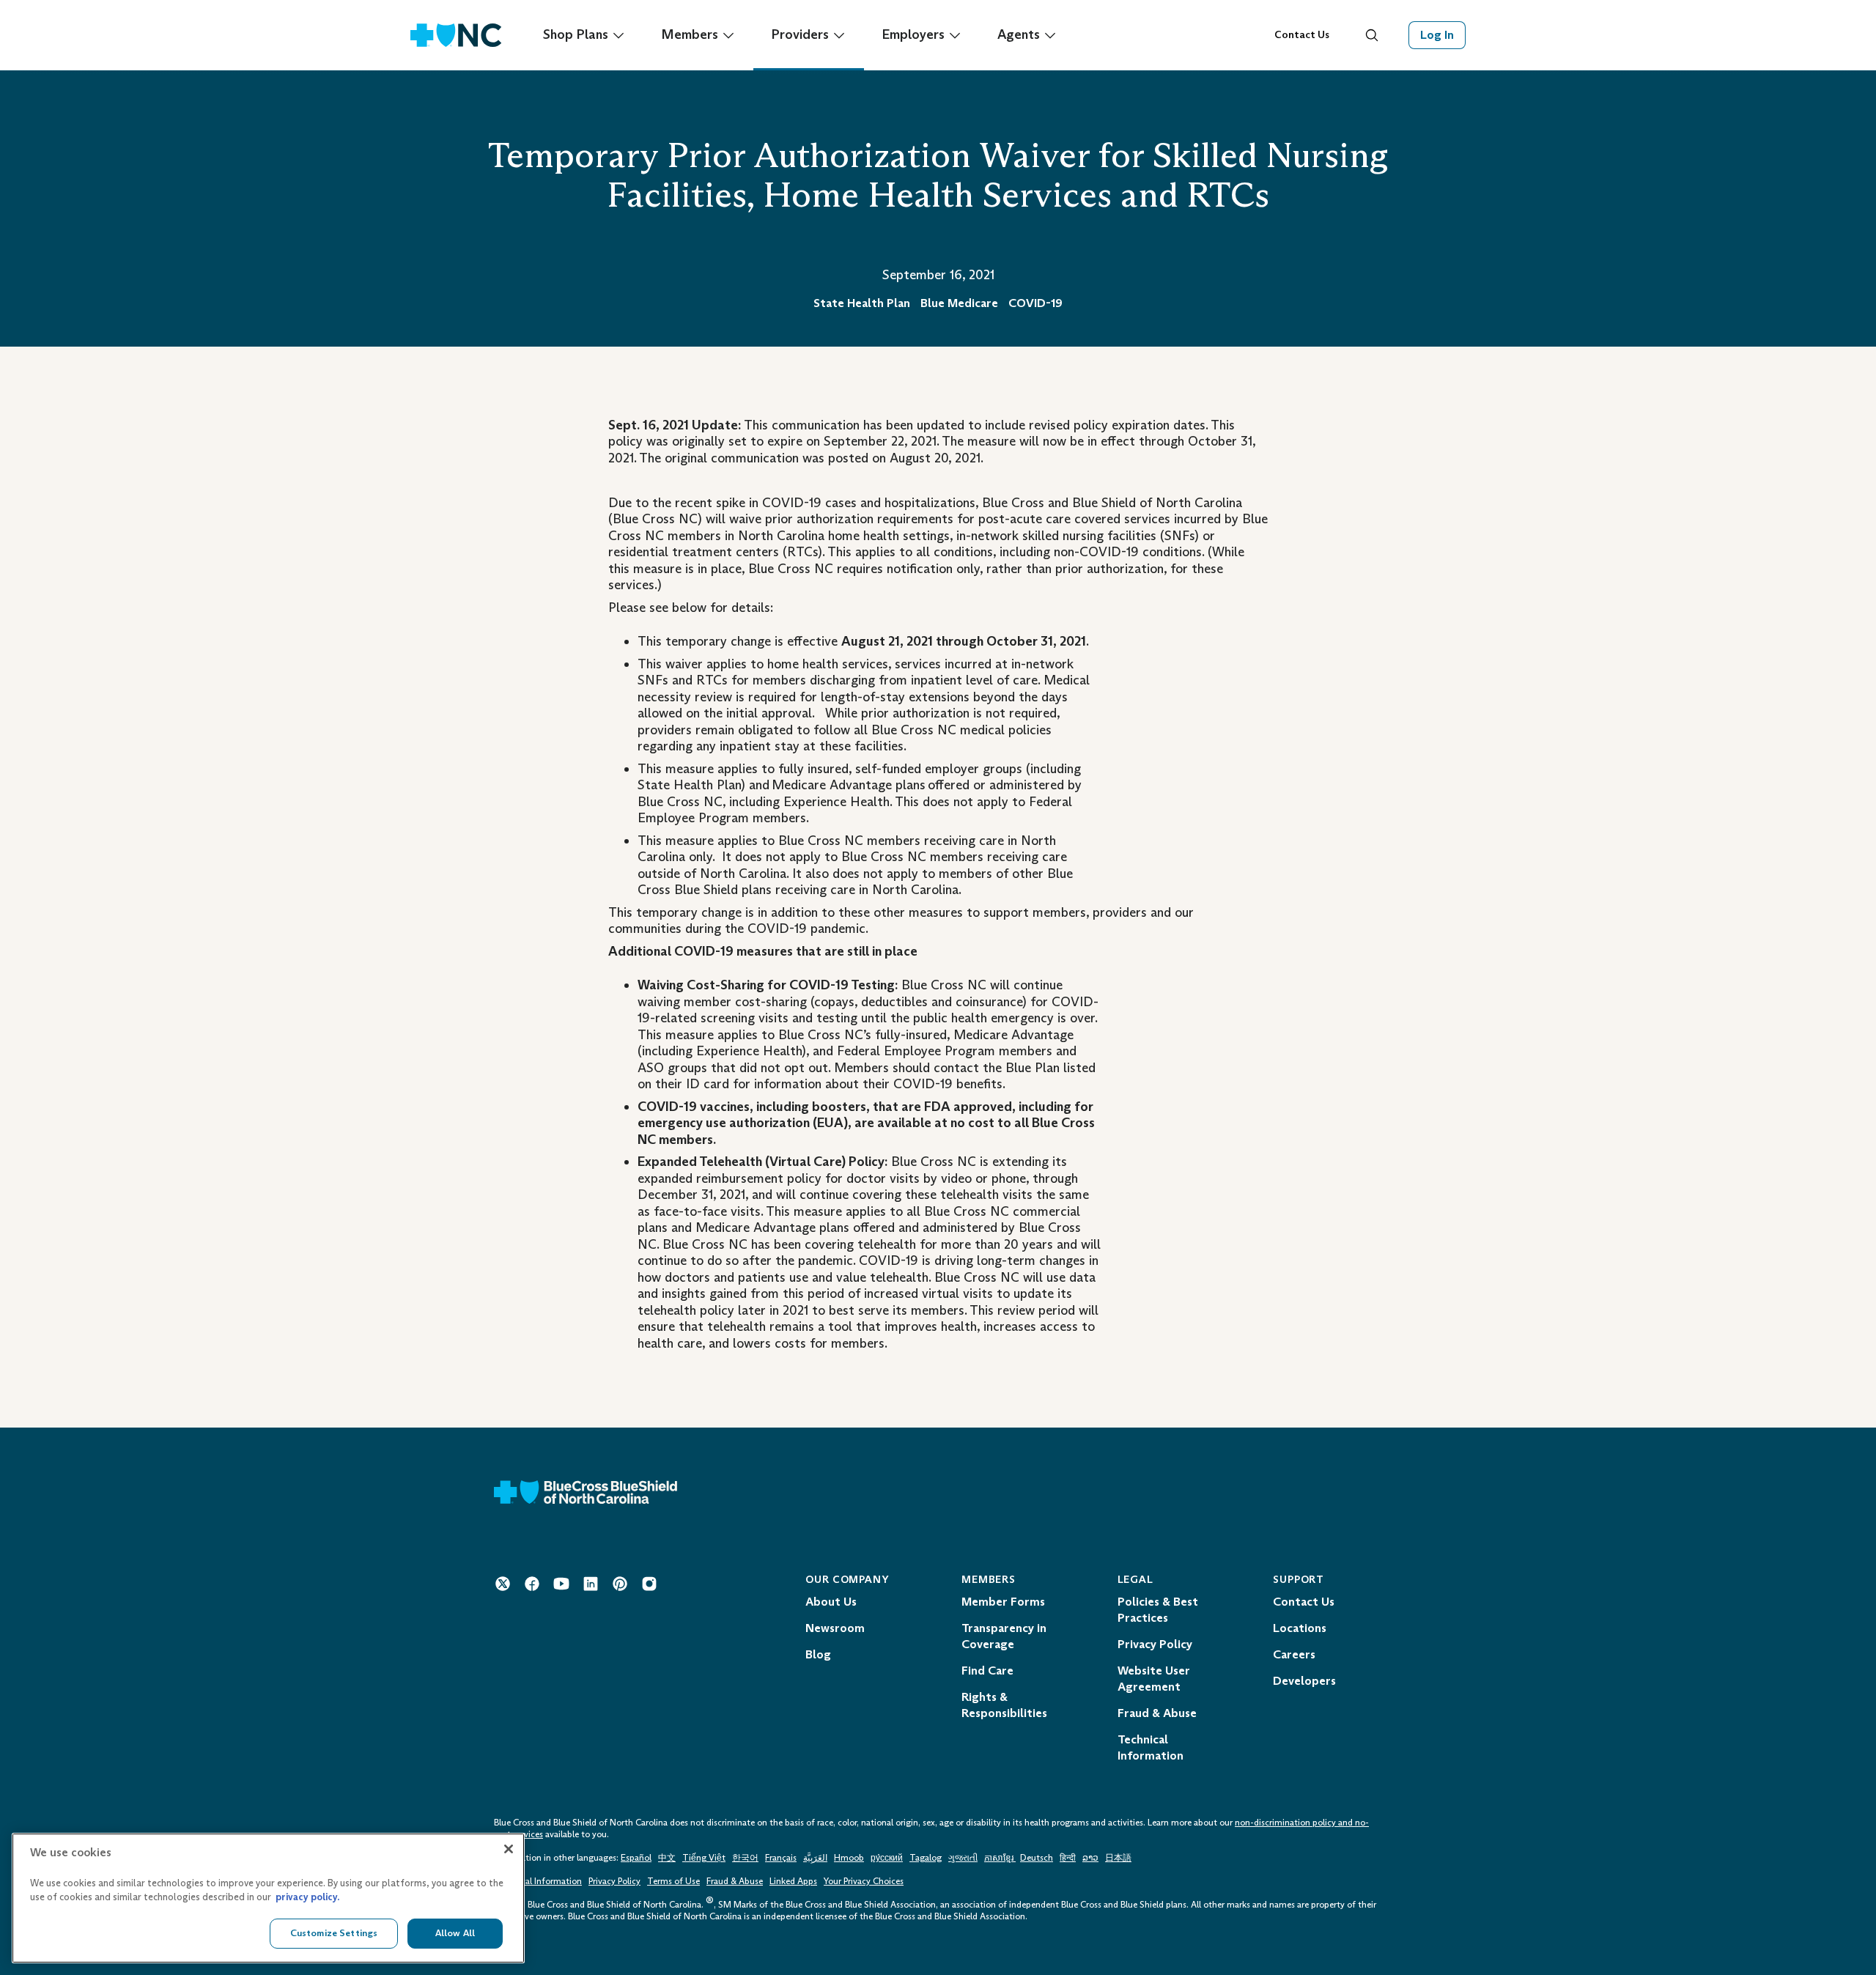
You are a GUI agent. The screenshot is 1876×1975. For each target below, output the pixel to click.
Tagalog (926, 1858)
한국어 (745, 1858)
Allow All (455, 1933)
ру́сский (887, 1858)
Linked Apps (793, 1881)
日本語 (1118, 1858)
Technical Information (538, 1881)
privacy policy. (307, 1898)
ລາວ (1090, 1858)
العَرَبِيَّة (815, 1858)
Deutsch (1037, 1858)
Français (781, 1858)
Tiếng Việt (704, 1858)
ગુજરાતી (963, 1858)
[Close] (509, 1849)
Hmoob (849, 1858)
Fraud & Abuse (735, 1881)
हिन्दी (1068, 1858)
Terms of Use (673, 1881)
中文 (667, 1858)
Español (636, 1858)
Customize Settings (334, 1933)
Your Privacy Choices (864, 1881)
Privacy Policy (614, 1881)
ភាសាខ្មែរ (1000, 1858)
